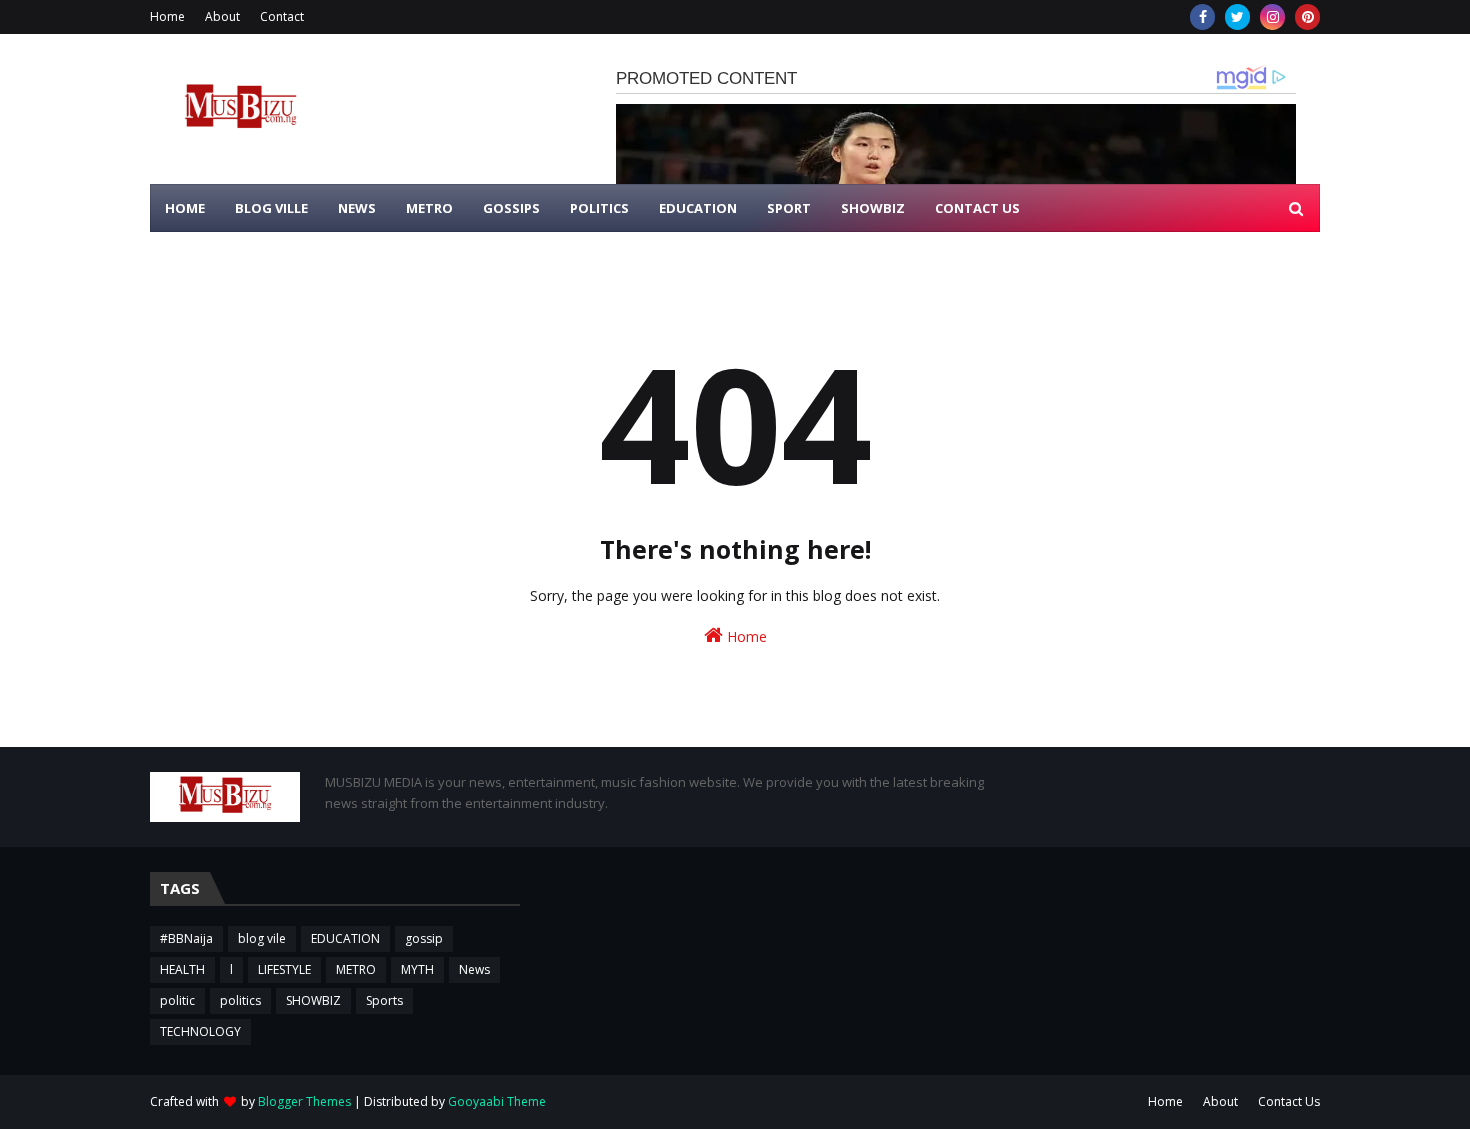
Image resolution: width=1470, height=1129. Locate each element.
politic (177, 1000)
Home (167, 16)
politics (240, 1000)
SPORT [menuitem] (789, 208)
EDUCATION (345, 938)
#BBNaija (186, 938)
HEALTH (182, 969)
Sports (384, 1000)
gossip (424, 938)
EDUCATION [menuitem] (698, 208)
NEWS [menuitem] (357, 208)
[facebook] (1202, 17)
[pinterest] (1307, 17)
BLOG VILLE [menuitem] (271, 208)
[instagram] (1272, 17)
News (474, 969)
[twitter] (1237, 17)
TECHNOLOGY (200, 1031)
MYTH (417, 969)
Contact (282, 16)
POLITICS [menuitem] (599, 208)
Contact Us (1289, 1101)
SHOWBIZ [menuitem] (873, 208)
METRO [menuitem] (429, 208)
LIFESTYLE (284, 969)
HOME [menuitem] (185, 208)
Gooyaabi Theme (497, 1101)
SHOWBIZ (313, 1000)
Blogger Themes (304, 1101)
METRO (356, 969)
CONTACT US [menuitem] (977, 208)
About (222, 16)
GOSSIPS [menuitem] (511, 208)
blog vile (262, 938)
